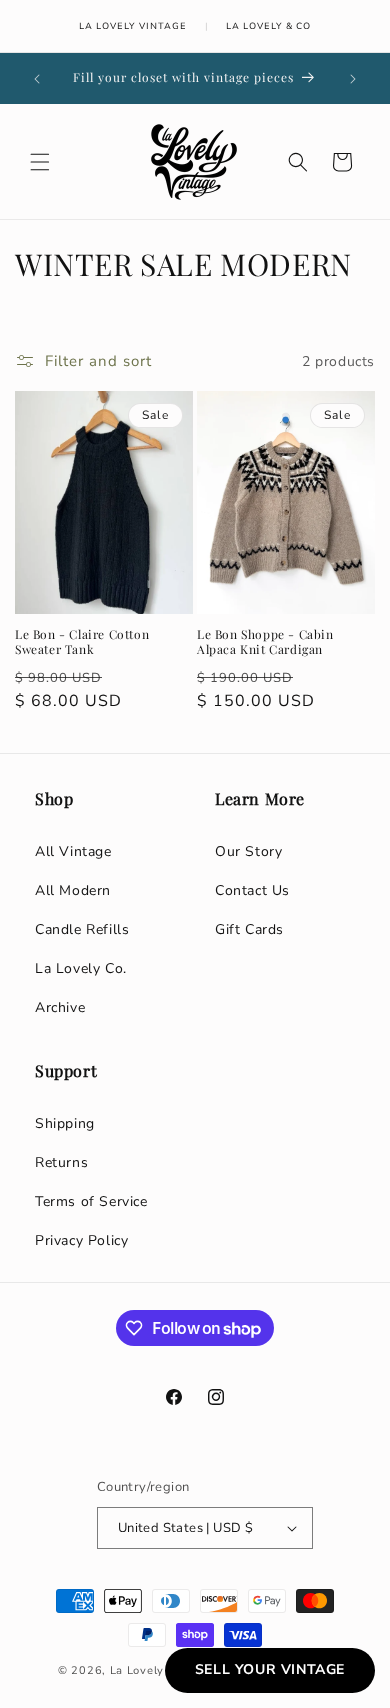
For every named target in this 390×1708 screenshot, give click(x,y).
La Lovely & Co (268, 26)
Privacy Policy (81, 1240)
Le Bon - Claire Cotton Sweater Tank (82, 642)
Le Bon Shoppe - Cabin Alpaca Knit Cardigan (265, 642)
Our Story (248, 851)
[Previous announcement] (37, 79)
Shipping (65, 1123)
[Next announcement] (353, 79)
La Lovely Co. (81, 968)
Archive (60, 1007)
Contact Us (252, 890)
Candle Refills (82, 929)
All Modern (73, 890)
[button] (40, 162)
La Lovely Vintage (133, 26)
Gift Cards (249, 929)
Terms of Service (91, 1201)
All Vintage (73, 851)
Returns (61, 1162)
